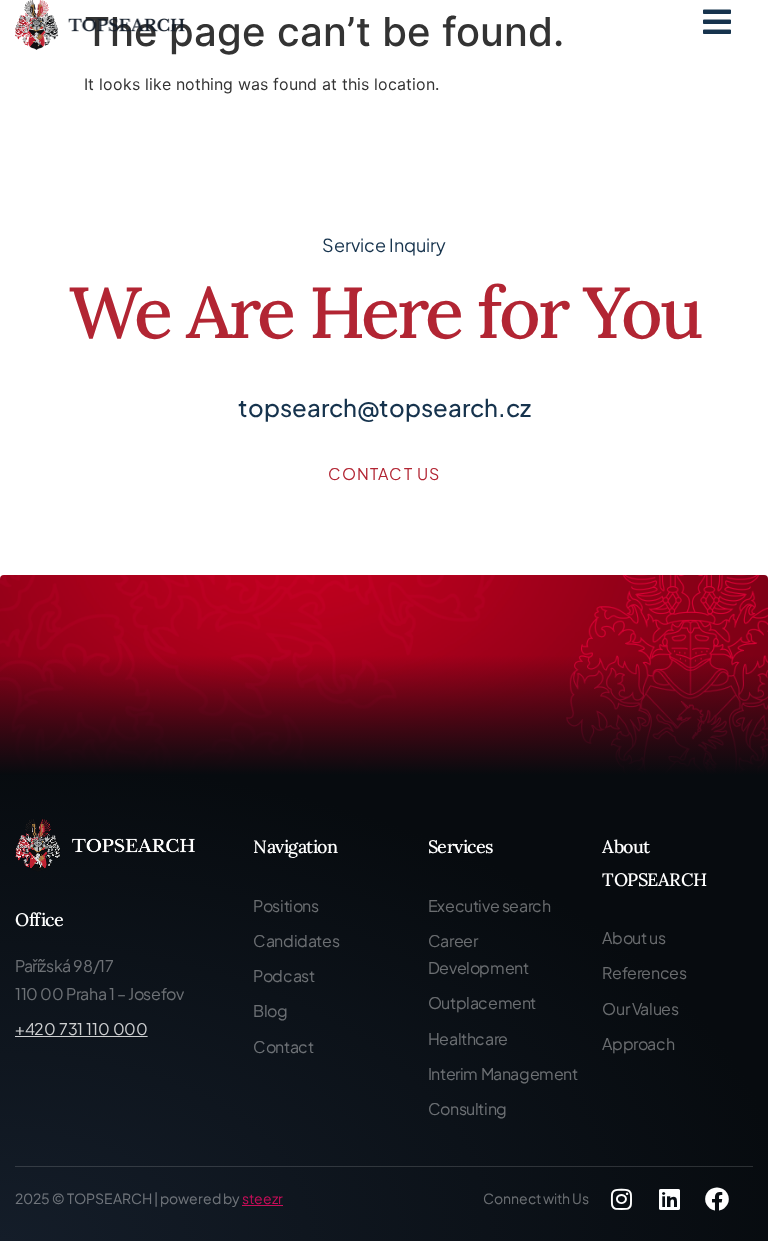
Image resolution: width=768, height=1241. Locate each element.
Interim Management (503, 1073)
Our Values (640, 1008)
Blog (270, 1010)
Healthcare (468, 1038)
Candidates (296, 940)
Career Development (478, 954)
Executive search (489, 905)
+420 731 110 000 (81, 1028)
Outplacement (482, 1002)
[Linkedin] (669, 1199)
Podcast (283, 975)
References (644, 972)
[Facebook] (717, 1199)
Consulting (467, 1108)
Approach (638, 1043)
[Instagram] (621, 1199)
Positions (285, 905)
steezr (262, 1198)
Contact (283, 1046)
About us (633, 937)
